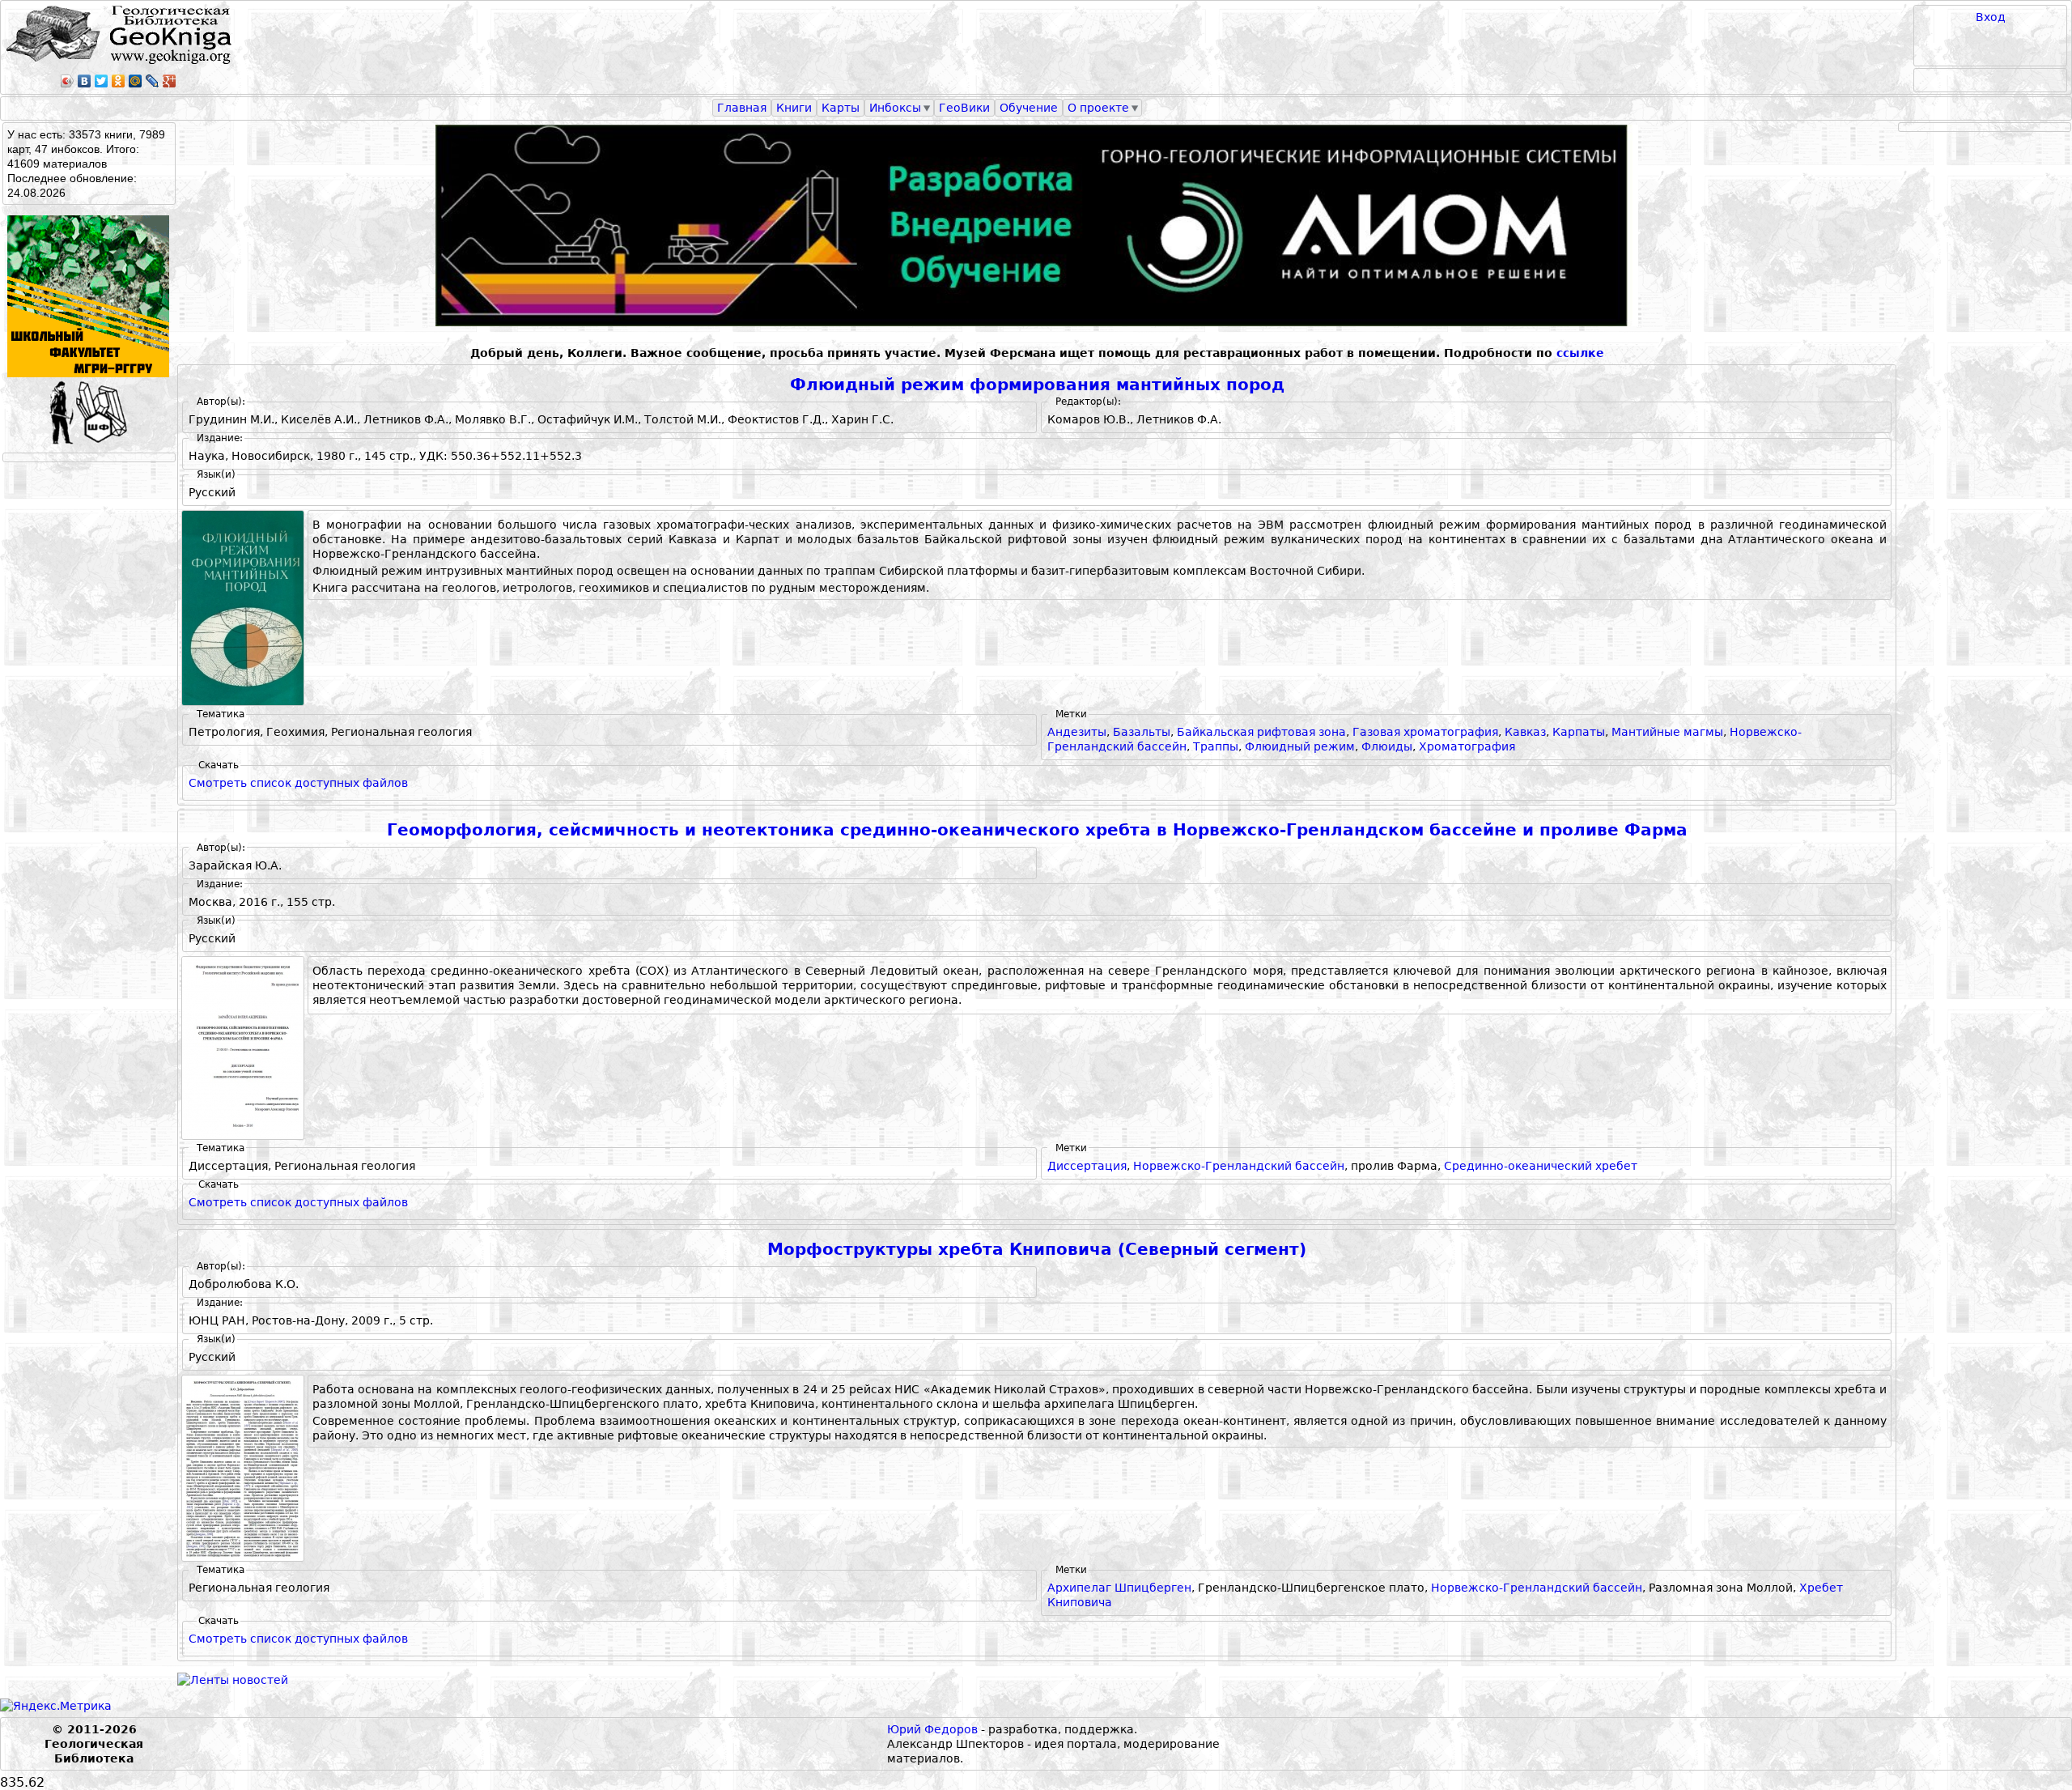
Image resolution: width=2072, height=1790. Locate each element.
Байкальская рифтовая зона (1261, 732)
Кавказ (1525, 732)
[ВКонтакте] (85, 81)
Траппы (1216, 746)
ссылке (1580, 353)
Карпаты (1579, 732)
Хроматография (1467, 746)
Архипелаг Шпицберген (1119, 1588)
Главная (742, 108)
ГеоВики (964, 108)
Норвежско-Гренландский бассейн (1239, 1166)
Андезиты (1077, 732)
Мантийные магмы (1667, 732)
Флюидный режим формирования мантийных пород (1037, 385)
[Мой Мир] (136, 81)
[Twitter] (102, 81)
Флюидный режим (1300, 746)
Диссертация (1087, 1166)
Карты (841, 108)
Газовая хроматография (1425, 732)
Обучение (1029, 108)
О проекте (1098, 108)
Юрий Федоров (932, 1729)
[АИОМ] (1037, 225)
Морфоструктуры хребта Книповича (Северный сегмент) (1037, 1250)
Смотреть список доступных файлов (298, 783)
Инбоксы (895, 108)
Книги (794, 108)
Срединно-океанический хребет (1541, 1166)
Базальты (1142, 732)
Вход (1991, 17)
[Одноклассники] (119, 81)
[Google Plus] (170, 81)
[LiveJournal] (153, 81)
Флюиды (1387, 746)
